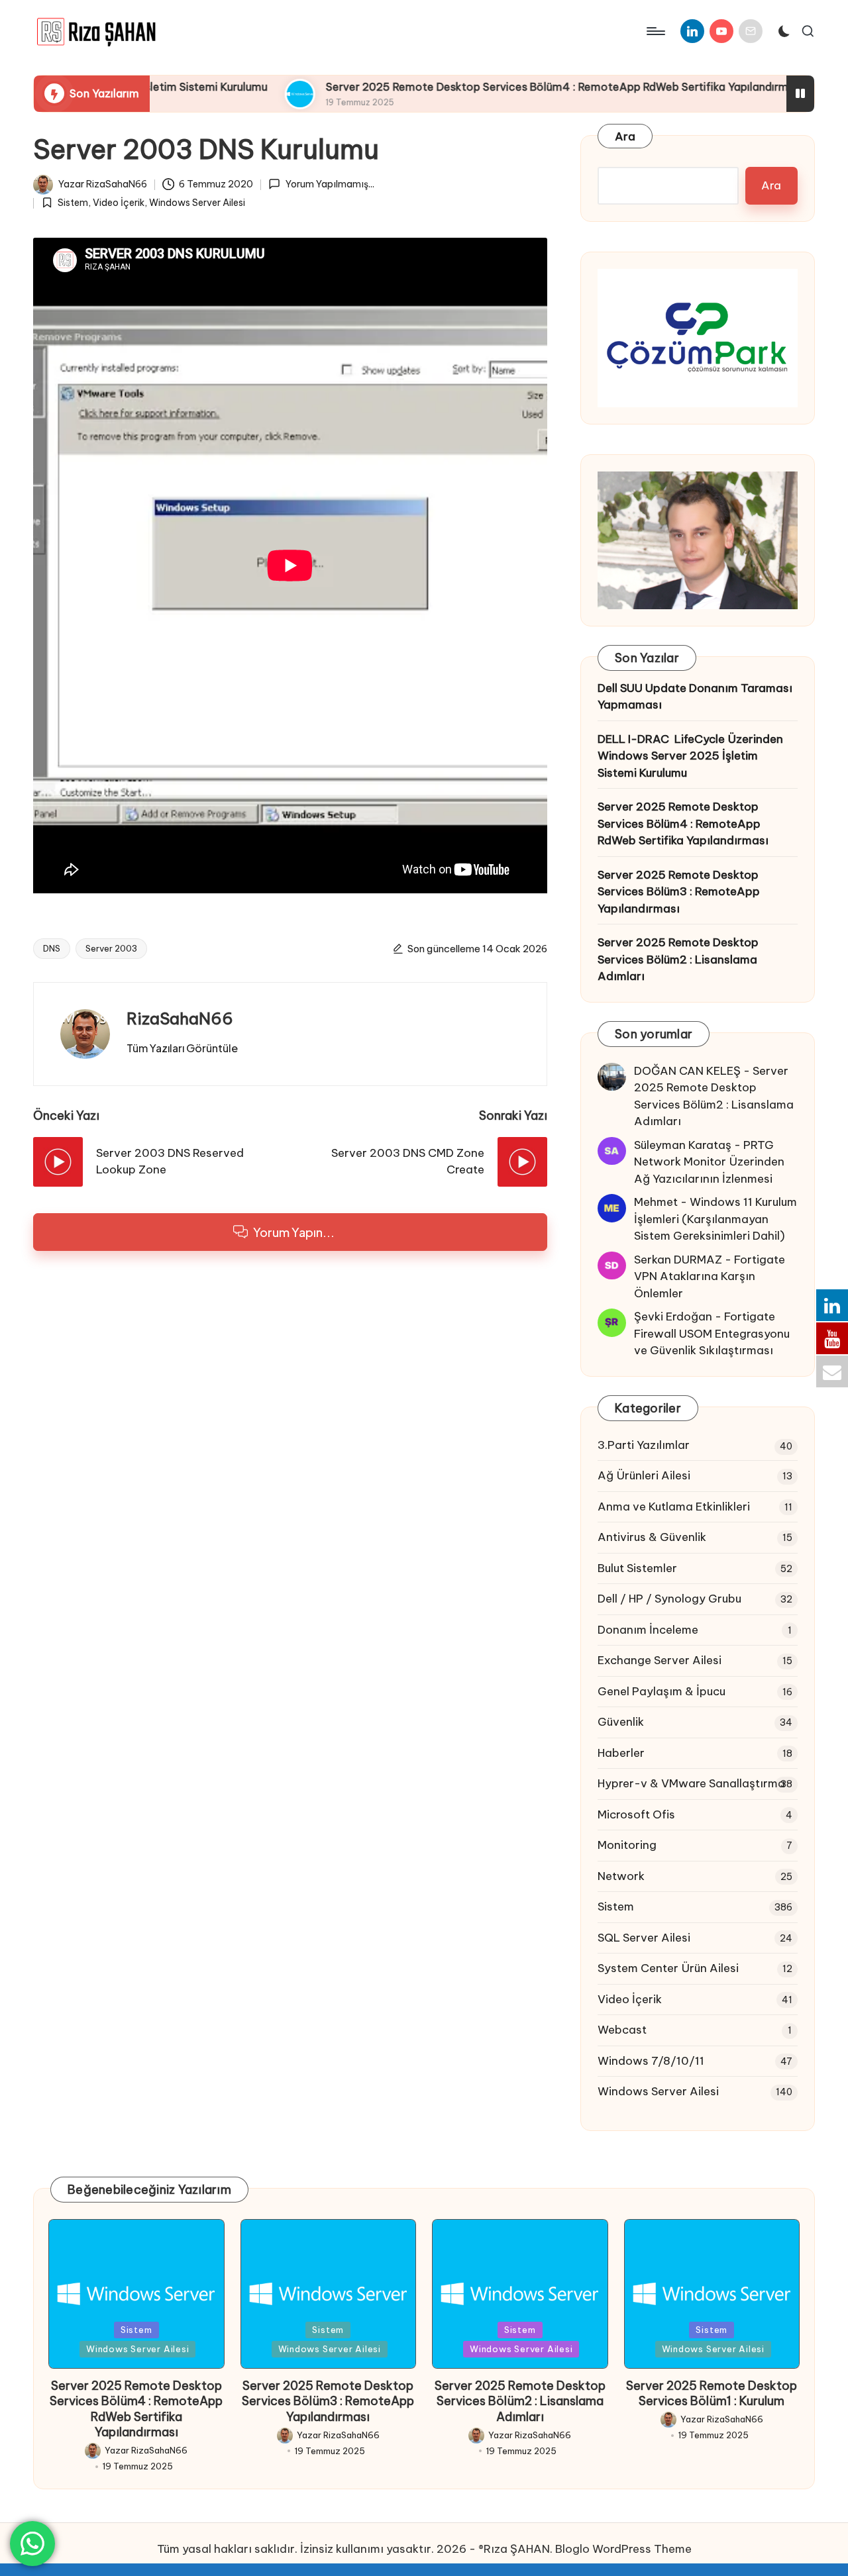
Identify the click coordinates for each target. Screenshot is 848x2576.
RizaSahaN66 (180, 1018)
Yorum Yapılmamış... (330, 184)
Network (621, 1876)
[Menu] (655, 31)
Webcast (622, 2030)
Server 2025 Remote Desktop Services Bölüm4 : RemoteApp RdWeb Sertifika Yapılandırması (498, 87)
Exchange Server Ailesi (660, 1660)
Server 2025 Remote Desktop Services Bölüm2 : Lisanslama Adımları (678, 959)
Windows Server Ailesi (197, 203)
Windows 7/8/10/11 (651, 2061)
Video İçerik (119, 203)
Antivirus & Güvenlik (652, 1537)
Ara (625, 136)
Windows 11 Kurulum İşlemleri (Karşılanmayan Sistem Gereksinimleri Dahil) (715, 1219)
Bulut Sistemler (637, 1568)
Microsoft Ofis (636, 1814)
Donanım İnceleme (648, 1630)
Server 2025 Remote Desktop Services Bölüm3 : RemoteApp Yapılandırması (679, 892)
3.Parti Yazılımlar (644, 1445)
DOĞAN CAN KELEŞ (687, 1071)
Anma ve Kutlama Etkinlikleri (674, 1507)
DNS (52, 948)
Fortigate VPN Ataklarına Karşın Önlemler (710, 1276)
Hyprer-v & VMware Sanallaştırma (691, 1783)
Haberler (621, 1753)
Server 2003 (111, 948)
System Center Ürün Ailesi (668, 1968)
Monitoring (627, 1845)
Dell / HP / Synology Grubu (669, 1599)
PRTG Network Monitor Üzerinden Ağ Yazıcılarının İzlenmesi (709, 1162)
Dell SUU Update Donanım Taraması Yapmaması (695, 697)
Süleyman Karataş (683, 1145)
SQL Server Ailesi (644, 1938)
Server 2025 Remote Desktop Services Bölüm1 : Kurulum (712, 2393)
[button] (182, 1048)
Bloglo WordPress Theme (623, 2549)
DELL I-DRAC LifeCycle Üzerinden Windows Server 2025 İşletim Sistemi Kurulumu (690, 756)
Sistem (73, 203)
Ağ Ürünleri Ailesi (644, 1475)
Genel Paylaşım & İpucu (662, 1691)
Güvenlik (621, 1722)
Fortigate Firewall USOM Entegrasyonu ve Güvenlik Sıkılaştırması (712, 1333)
